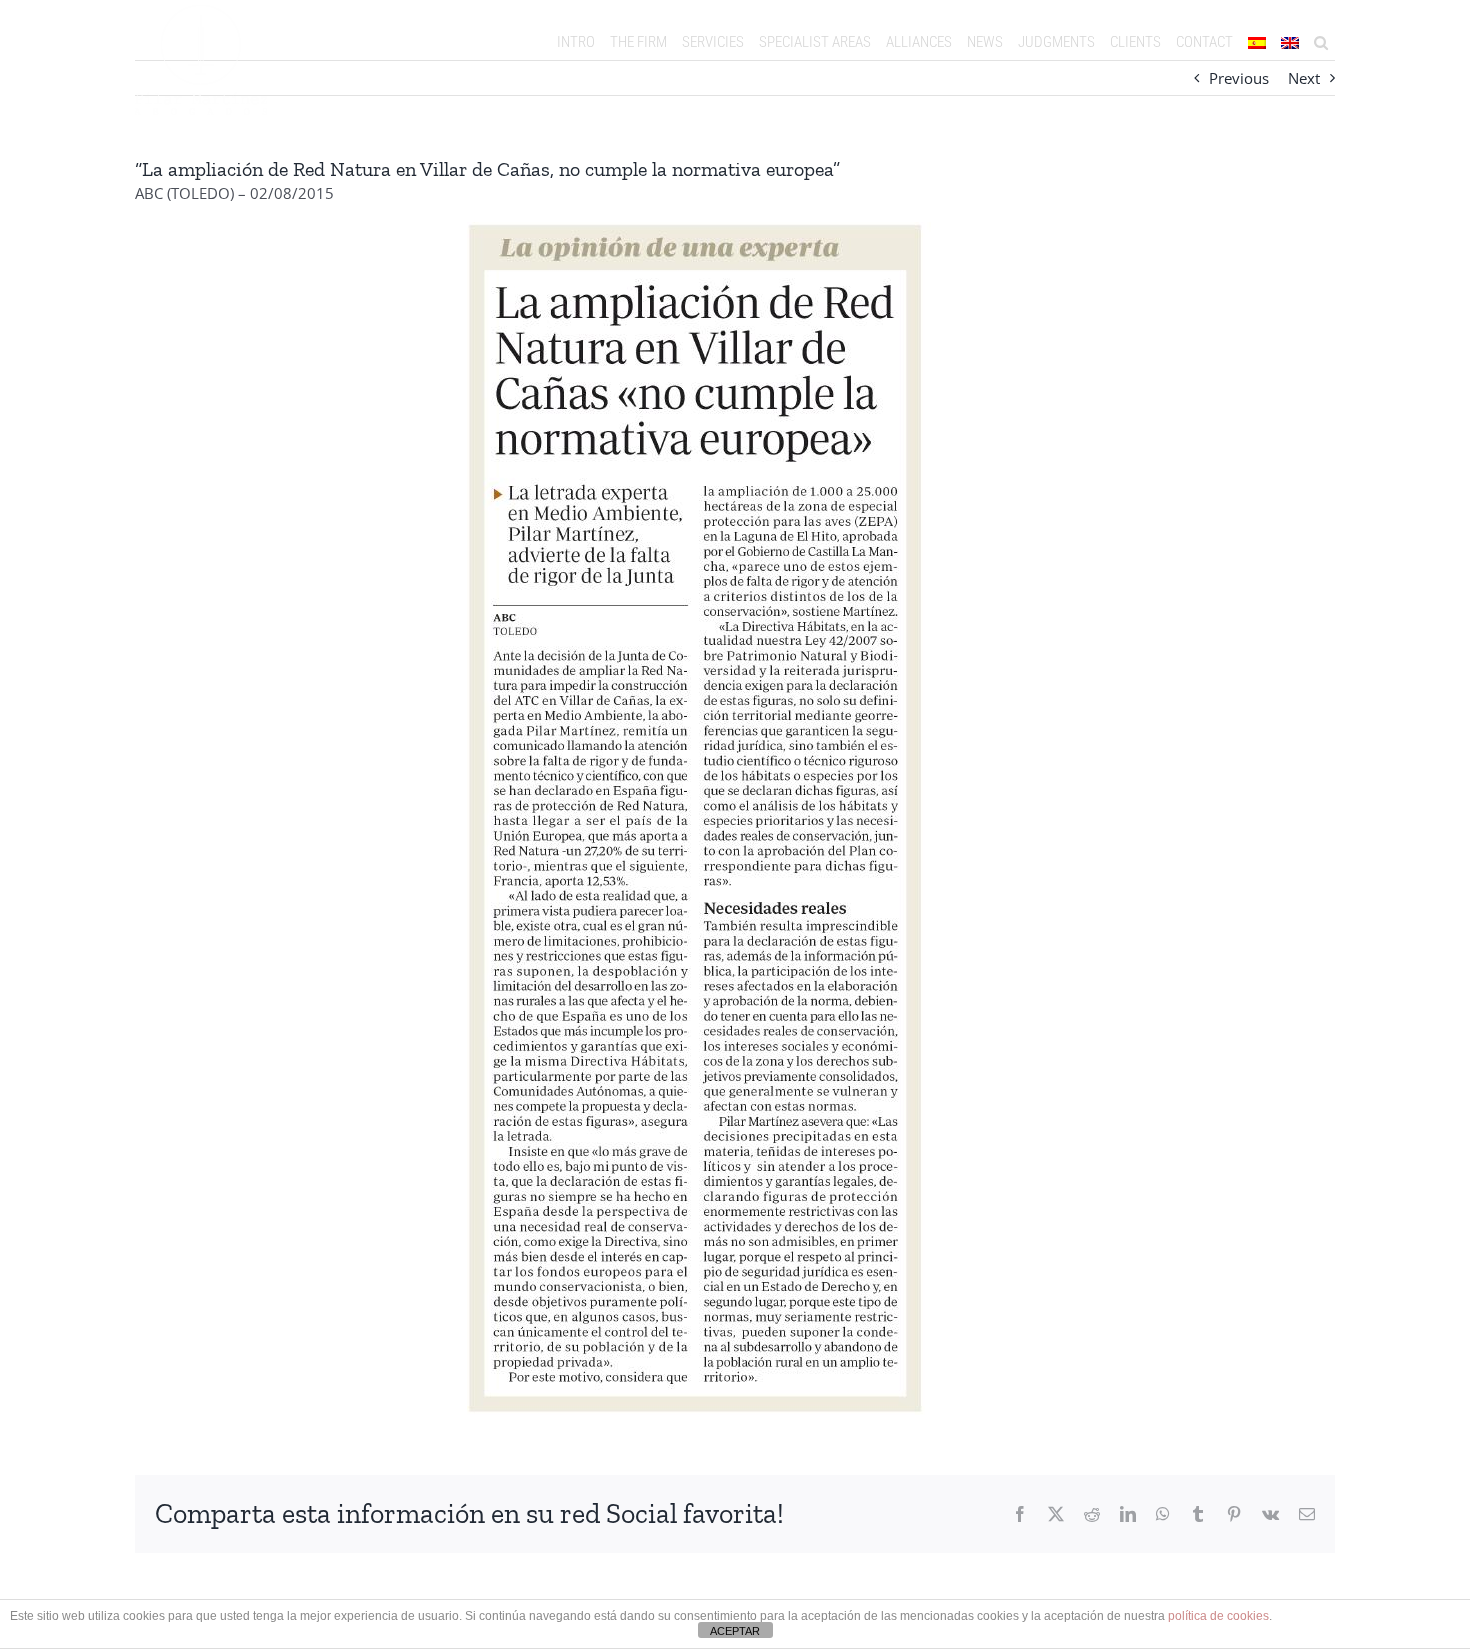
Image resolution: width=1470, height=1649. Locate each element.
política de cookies (1218, 1616)
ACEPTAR (735, 1631)
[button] (1320, 42)
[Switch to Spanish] (1256, 42)
